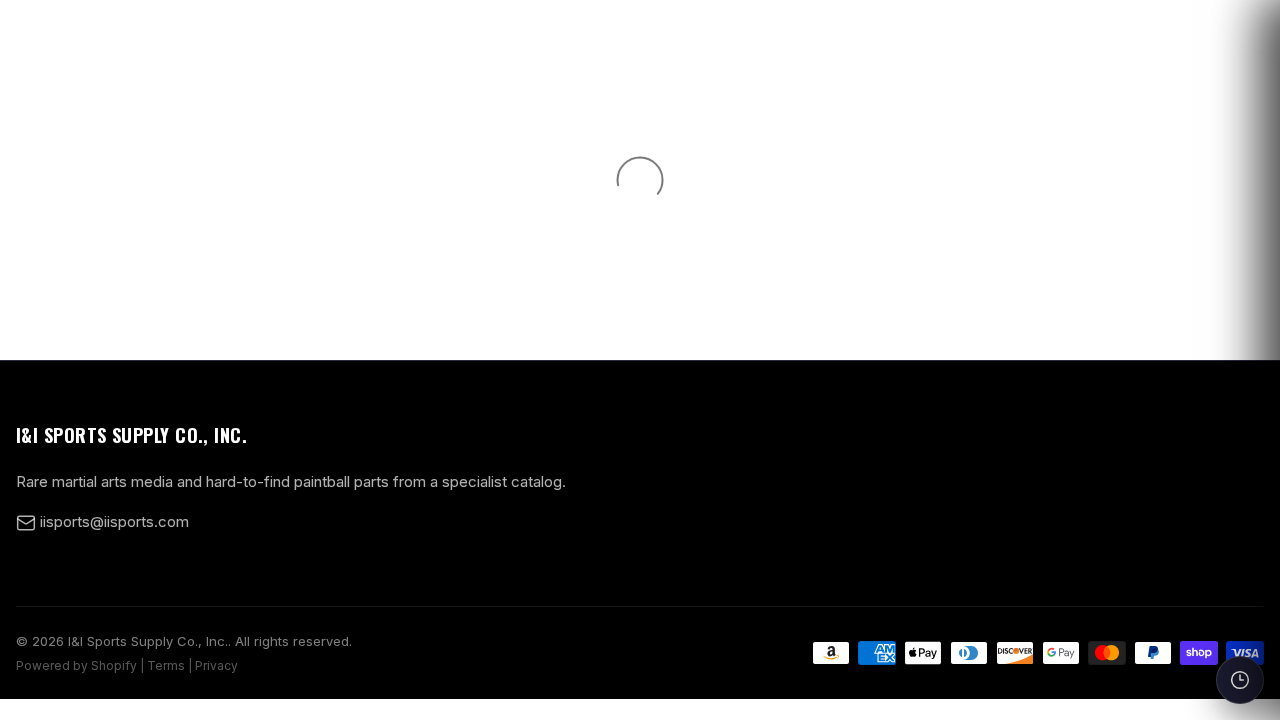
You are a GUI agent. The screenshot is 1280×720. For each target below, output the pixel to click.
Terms (166, 665)
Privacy (216, 665)
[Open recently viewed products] (1240, 680)
